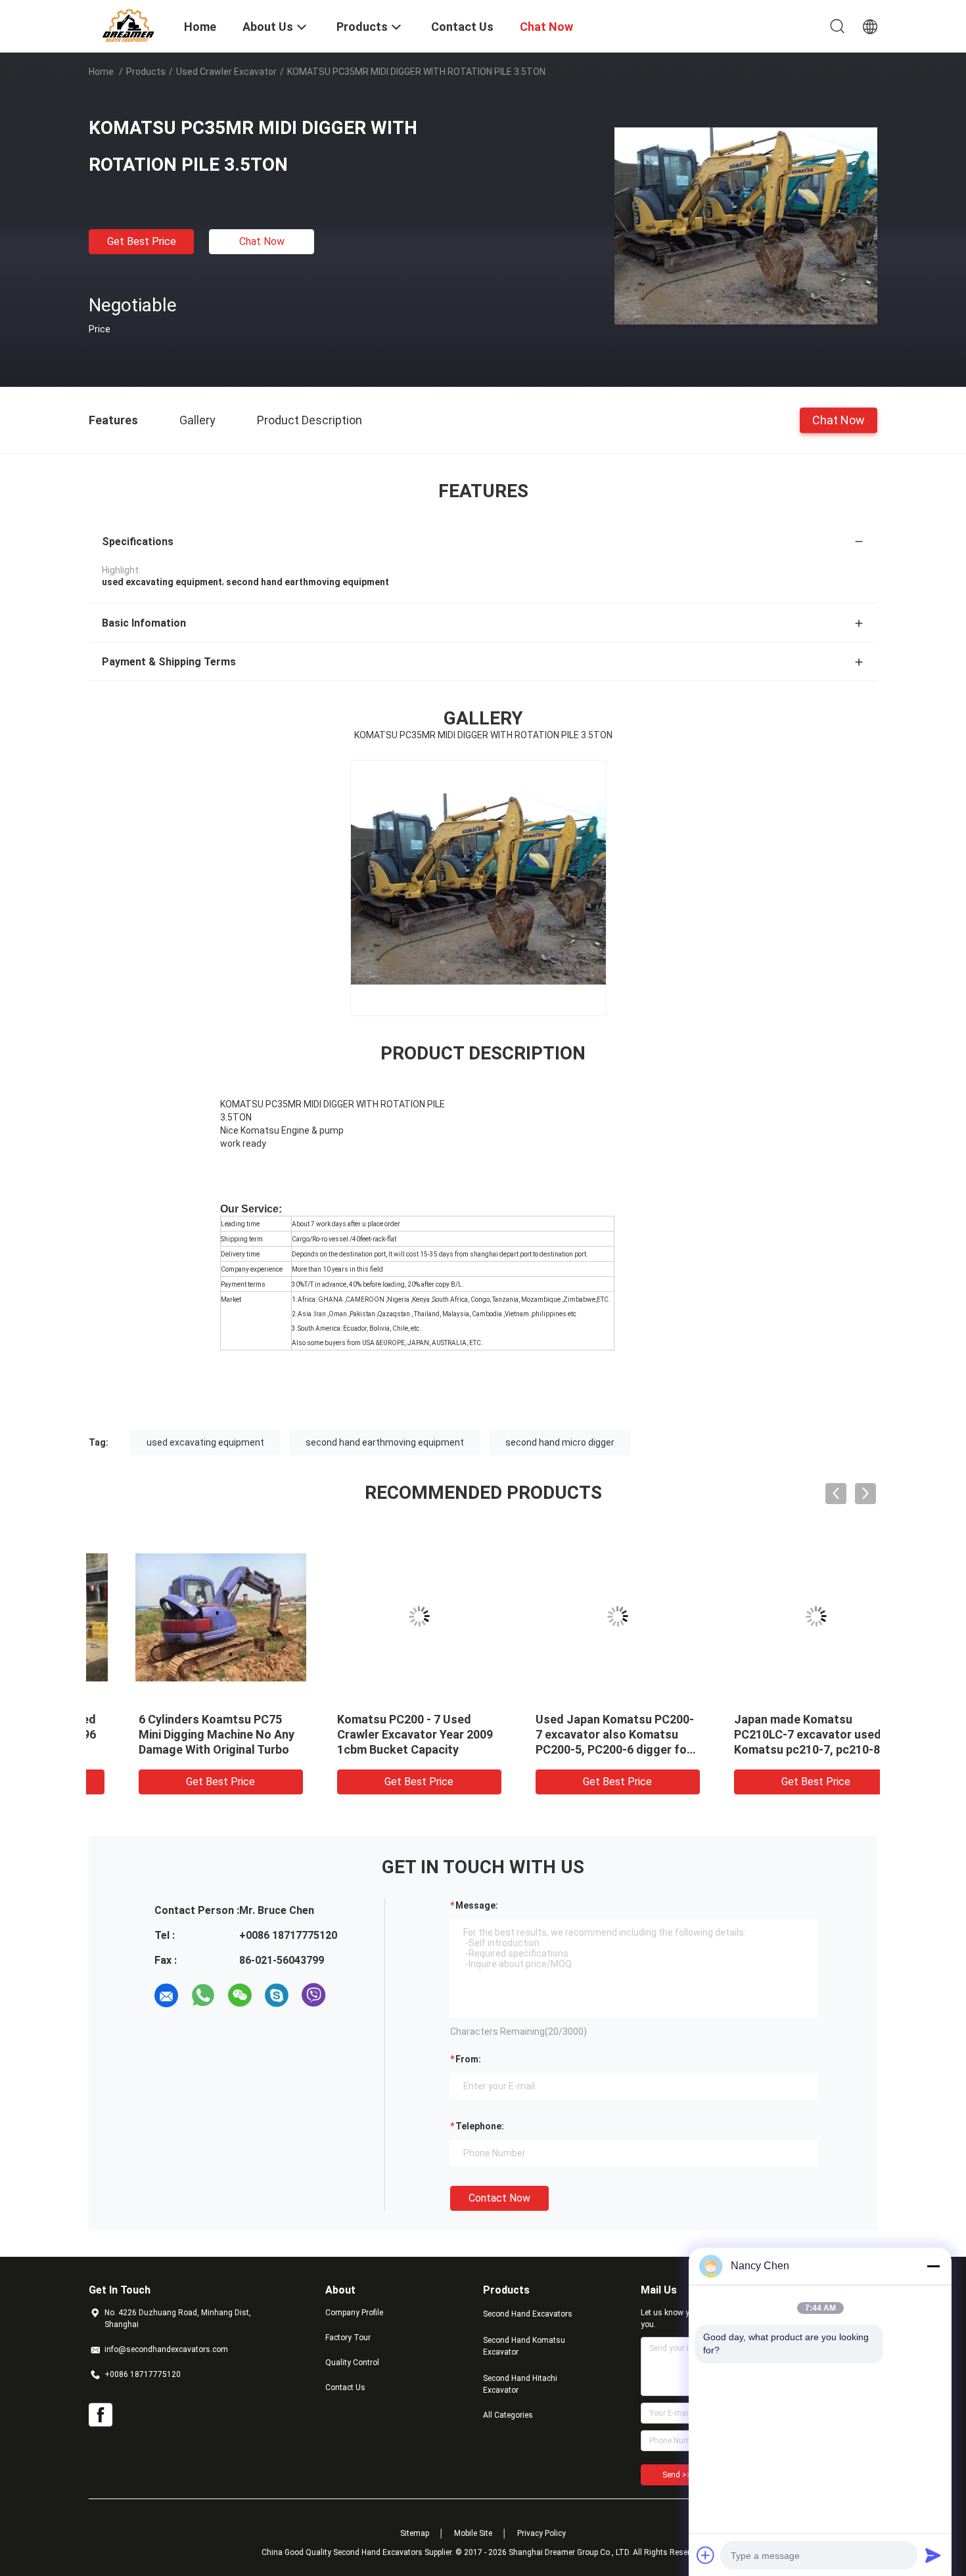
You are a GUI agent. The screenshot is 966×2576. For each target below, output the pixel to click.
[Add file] (706, 2555)
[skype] (277, 1995)
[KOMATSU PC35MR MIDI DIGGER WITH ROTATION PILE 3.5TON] (746, 225)
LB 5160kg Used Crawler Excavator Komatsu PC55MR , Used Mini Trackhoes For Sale (780, 1734)
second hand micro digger (560, 1442)
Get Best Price (142, 241)
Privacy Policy (541, 2533)
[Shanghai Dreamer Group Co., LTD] (128, 25)
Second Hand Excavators (528, 2314)
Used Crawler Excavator (226, 72)
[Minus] (933, 2266)
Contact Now (499, 2198)
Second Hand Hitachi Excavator (520, 2384)
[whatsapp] (203, 1995)
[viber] (313, 1995)
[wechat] (240, 1995)
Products (146, 72)
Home (101, 72)
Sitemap (415, 2533)
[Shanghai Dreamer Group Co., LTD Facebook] (101, 2415)
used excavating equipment (205, 1442)
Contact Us (345, 2387)
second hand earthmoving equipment (385, 1442)
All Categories (508, 2415)
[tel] (350, 1995)
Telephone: (480, 2126)
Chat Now (262, 241)
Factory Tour (348, 2338)
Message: (477, 1905)
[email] (166, 1995)
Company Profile (354, 2313)
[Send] (933, 2555)
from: (468, 2059)
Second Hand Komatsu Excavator (524, 2346)
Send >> (677, 2475)
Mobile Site (473, 2533)
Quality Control (352, 2363)
